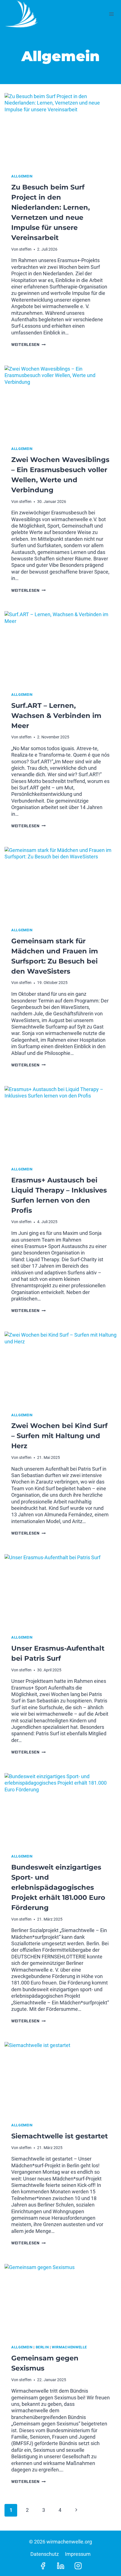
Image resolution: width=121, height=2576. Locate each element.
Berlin (42, 2347)
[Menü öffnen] (111, 14)
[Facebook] (43, 2566)
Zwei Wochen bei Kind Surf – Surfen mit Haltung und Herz (59, 1436)
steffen (25, 249)
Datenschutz (45, 2554)
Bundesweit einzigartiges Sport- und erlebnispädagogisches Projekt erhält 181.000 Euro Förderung (58, 1887)
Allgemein (22, 176)
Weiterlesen (29, 345)
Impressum (78, 2554)
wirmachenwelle (69, 2347)
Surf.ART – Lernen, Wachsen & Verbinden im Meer (56, 716)
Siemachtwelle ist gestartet (60, 2136)
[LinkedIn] (60, 2566)
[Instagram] (78, 2566)
